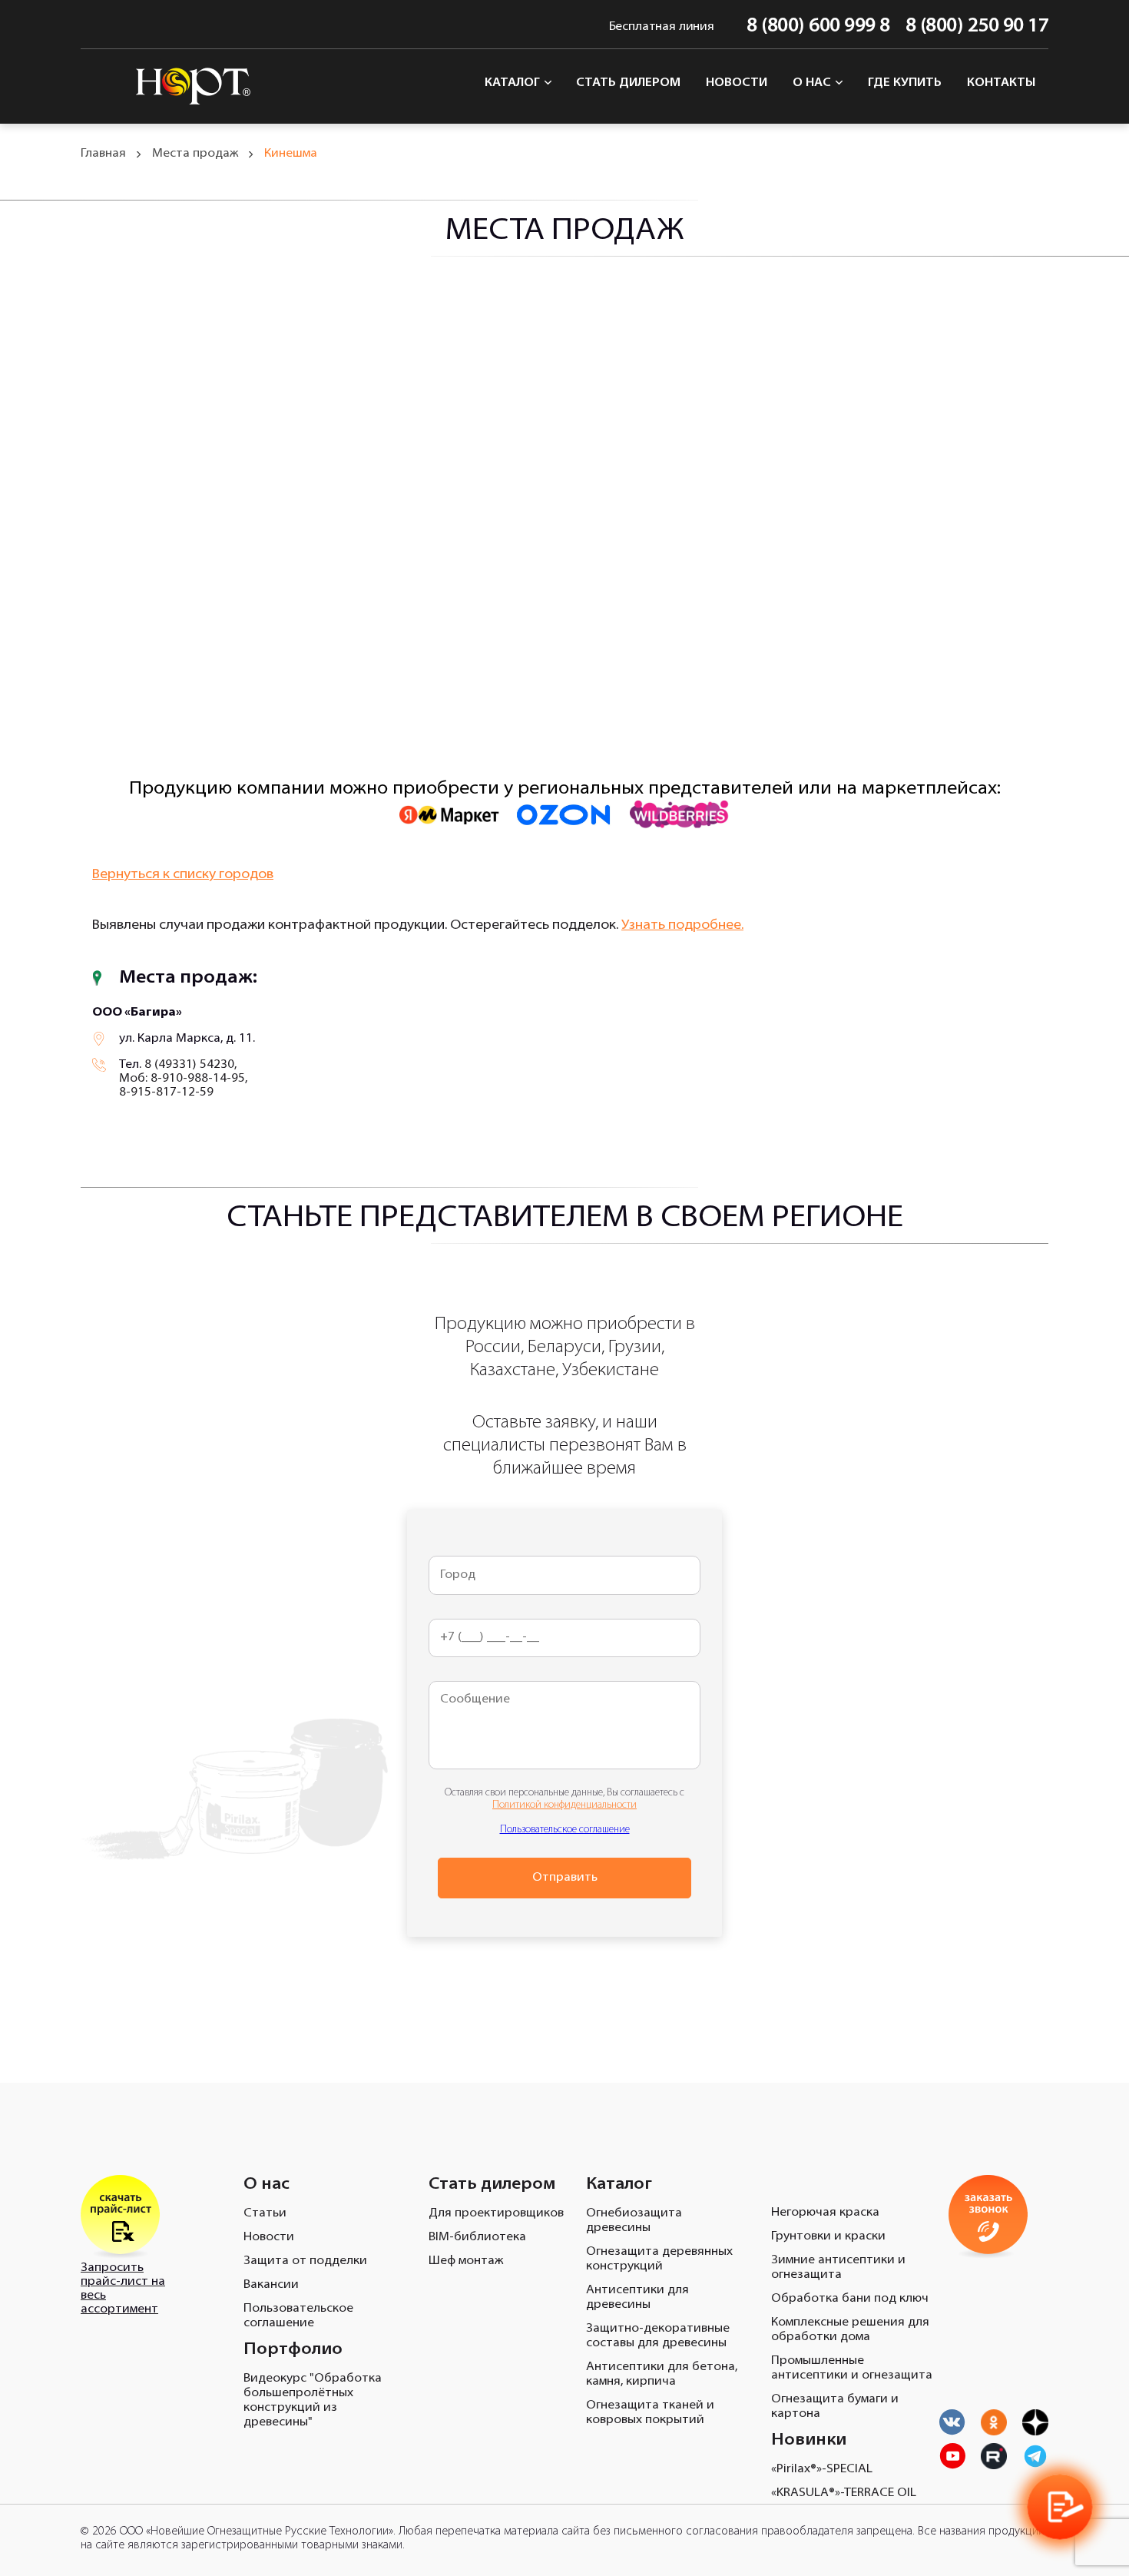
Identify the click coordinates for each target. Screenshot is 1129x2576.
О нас (813, 83)
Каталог (514, 83)
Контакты (1002, 83)
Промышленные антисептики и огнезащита (852, 2368)
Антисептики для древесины (637, 2298)
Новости (737, 83)
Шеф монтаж (466, 2261)
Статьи (265, 2213)
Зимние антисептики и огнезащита (838, 2268)
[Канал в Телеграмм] (1035, 2456)
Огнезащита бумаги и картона (835, 2407)
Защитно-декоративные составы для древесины (658, 2336)
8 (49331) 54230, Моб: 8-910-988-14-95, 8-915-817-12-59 (183, 1079)
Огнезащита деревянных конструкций (659, 2259)
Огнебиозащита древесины (634, 2221)
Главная (103, 154)
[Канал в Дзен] (1035, 2422)
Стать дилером (628, 83)
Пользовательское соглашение (565, 1830)
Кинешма (291, 154)
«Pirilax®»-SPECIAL (822, 2469)
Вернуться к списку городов (183, 875)
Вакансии (271, 2285)
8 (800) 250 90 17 (977, 27)
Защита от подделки (305, 2261)
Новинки (809, 2440)
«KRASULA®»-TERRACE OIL (844, 2493)
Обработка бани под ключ (850, 2299)
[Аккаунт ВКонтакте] (952, 2422)
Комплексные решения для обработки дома (850, 2330)
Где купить (905, 83)
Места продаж (195, 154)
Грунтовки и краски (828, 2236)
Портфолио (293, 2350)
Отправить (565, 1878)
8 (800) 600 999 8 (818, 27)
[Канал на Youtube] (994, 2422)
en (90, 27)
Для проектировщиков (496, 2213)
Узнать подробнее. (682, 926)
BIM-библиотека (477, 2237)
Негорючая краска (825, 2213)
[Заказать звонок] (1059, 2506)
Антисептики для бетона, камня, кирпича (662, 2374)
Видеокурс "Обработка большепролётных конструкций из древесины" (313, 2400)
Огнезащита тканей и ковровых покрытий (650, 2413)
